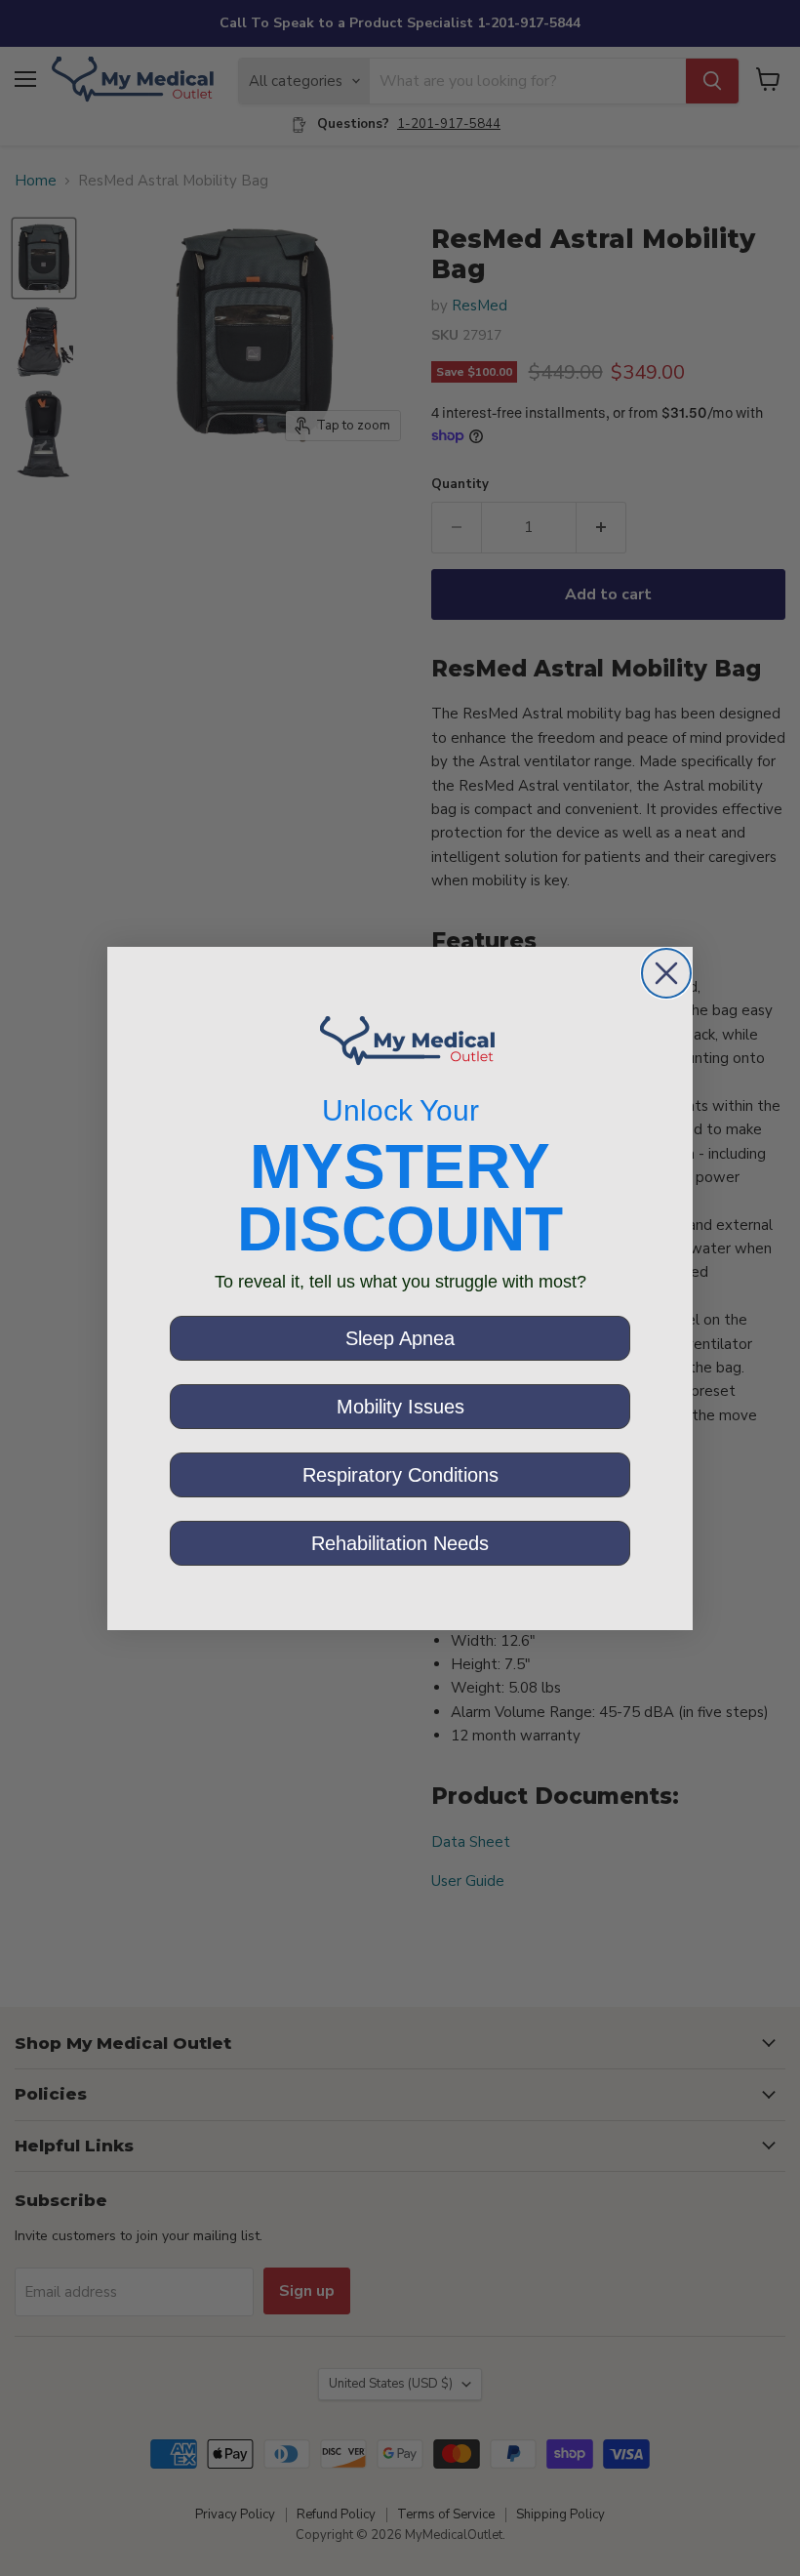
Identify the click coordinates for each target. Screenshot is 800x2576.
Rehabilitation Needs (400, 1543)
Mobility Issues (400, 1407)
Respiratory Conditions (400, 1475)
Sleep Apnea (400, 1338)
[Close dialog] (666, 973)
